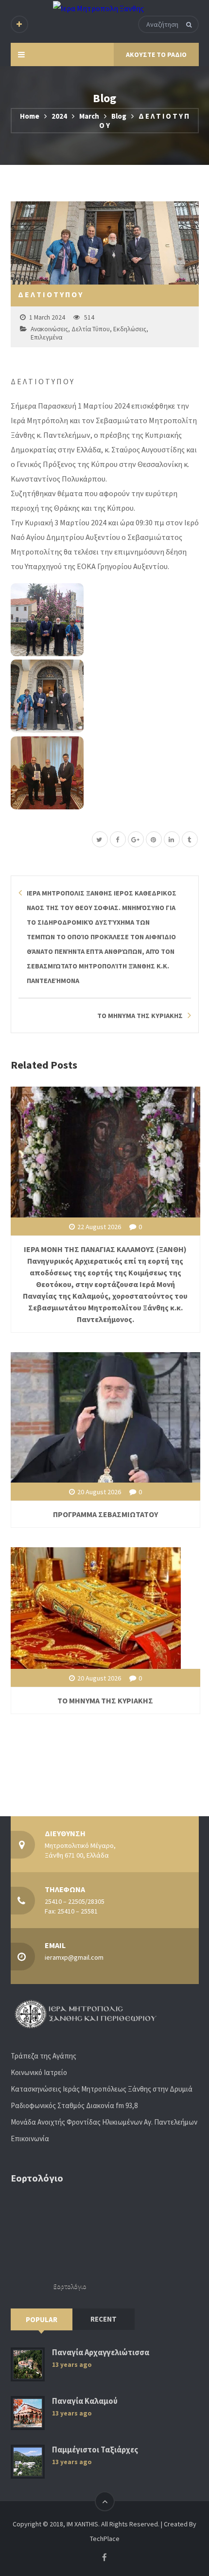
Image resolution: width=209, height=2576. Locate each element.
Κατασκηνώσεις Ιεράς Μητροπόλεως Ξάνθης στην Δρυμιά (102, 2089)
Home (30, 116)
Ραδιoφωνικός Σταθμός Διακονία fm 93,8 (74, 2105)
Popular (42, 2319)
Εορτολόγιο (70, 2286)
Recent (104, 2319)
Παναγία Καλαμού (85, 2401)
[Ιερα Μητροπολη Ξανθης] (98, 8)
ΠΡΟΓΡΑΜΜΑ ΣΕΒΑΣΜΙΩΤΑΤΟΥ (105, 1514)
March (89, 116)
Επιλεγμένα (46, 337)
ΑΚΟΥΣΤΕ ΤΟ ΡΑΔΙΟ (156, 54)
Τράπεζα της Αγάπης (44, 2056)
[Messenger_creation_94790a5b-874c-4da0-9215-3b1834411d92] (105, 620)
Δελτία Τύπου (91, 329)
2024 (59, 116)
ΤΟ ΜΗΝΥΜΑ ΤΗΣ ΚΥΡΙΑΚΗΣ (105, 1700)
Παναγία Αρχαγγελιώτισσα (101, 2352)
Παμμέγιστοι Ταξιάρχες (95, 2450)
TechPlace (105, 2539)
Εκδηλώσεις (130, 329)
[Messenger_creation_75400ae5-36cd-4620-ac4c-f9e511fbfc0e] (105, 696)
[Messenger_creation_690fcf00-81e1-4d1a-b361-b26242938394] (105, 773)
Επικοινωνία (30, 2138)
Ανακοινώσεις (49, 329)
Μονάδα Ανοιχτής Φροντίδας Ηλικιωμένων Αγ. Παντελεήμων (104, 2122)
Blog (119, 116)
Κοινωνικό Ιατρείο (39, 2072)
